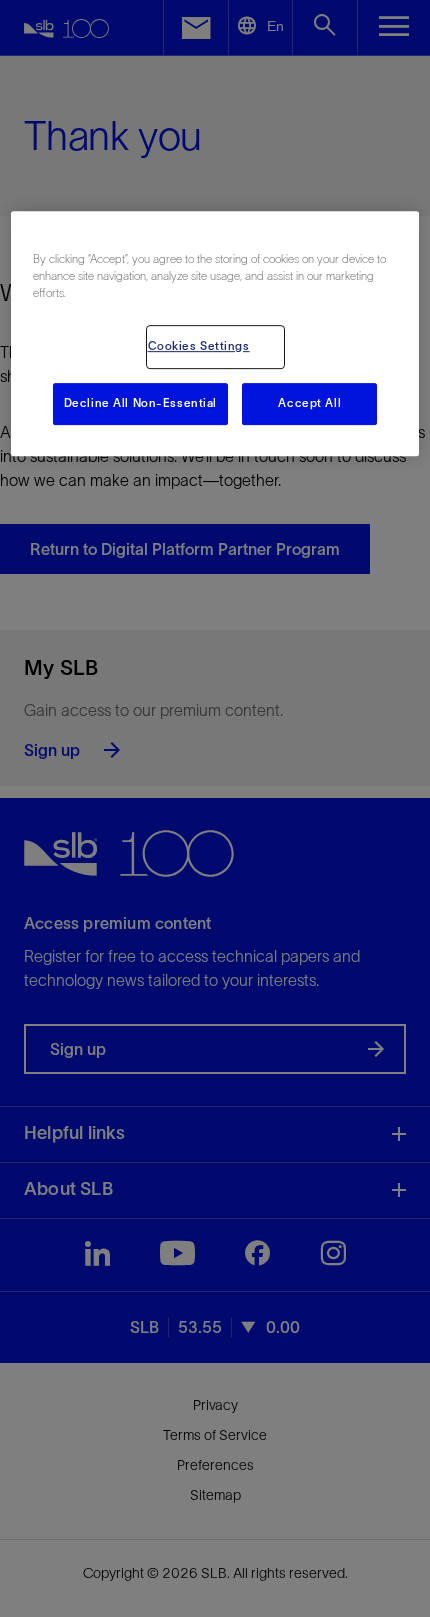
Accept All (309, 403)
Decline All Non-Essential (140, 403)
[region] (215, 333)
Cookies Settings (199, 346)
